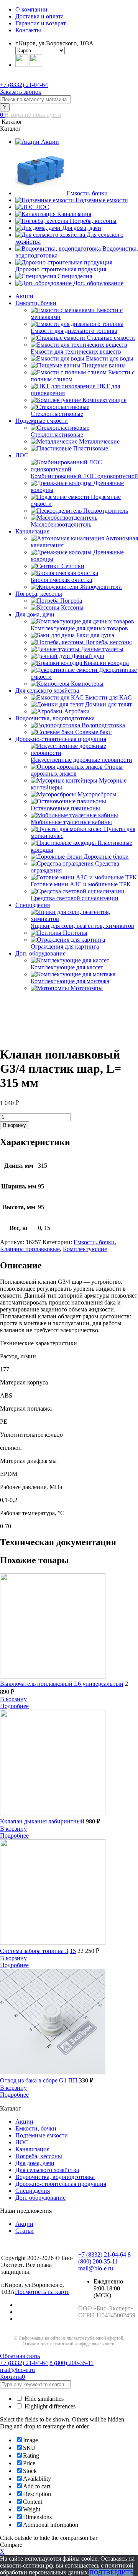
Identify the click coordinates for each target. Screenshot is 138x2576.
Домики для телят (108, 704)
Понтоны (75, 933)
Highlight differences (49, 2406)
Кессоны (72, 607)
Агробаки (77, 711)
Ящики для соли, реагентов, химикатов (82, 926)
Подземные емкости (102, 200)
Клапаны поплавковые (30, 1249)
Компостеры (87, 684)
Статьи (25, 2231)
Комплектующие (104, 400)
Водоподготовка (103, 725)
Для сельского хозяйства (47, 691)
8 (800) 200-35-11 (104, 2258)
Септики (73, 566)
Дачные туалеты (102, 649)
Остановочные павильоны (65, 808)
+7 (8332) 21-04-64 (24, 85)
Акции (50, 142)
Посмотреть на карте (42, 2292)
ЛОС (43, 207)
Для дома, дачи (82, 228)
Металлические (99, 441)
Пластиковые (91, 448)
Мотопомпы (87, 988)
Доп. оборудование (98, 283)
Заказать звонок (21, 92)
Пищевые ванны (104, 365)
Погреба (71, 601)
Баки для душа (95, 635)
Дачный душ (88, 656)
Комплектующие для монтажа (70, 981)
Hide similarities (43, 2399)
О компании (31, 9)
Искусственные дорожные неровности (81, 760)
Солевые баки (94, 732)
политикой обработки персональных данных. (67, 2569)
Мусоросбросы (97, 794)
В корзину (15, 1125)
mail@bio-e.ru (96, 2268)
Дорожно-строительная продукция (61, 269)
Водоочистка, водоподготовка (55, 718)
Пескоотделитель (106, 511)
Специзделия (75, 276)
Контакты (28, 30)
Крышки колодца (106, 663)
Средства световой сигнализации (75, 898)
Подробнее (14, 1706)
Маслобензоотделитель (61, 524)
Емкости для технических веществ (76, 351)
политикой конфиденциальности (84, 2344)
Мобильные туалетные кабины (71, 822)
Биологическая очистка (61, 580)
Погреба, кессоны (93, 221)
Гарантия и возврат (41, 23)
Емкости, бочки (87, 193)
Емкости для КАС (108, 697)
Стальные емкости (111, 338)
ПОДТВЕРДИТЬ (111, 2572)
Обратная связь (20, 2356)
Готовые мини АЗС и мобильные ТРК (81, 884)
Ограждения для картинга (65, 946)
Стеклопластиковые (57, 414)
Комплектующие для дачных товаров (79, 628)
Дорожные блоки (106, 857)
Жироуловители (101, 587)
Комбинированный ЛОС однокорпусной (84, 476)
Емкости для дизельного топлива (74, 331)
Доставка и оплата (39, 16)
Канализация (74, 214)
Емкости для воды (110, 358)
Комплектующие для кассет (67, 967)
